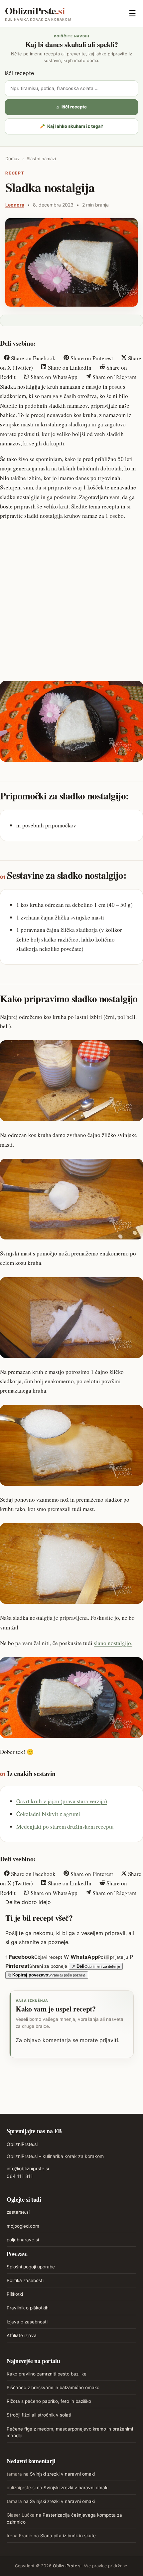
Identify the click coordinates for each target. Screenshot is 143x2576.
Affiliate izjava (22, 2335)
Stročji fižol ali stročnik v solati (39, 2415)
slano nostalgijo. (113, 1643)
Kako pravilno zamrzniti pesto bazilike (47, 2374)
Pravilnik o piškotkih (28, 2308)
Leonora (15, 205)
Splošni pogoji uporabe (31, 2267)
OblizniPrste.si (22, 2144)
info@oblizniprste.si (28, 2168)
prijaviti (109, 2040)
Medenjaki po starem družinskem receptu (65, 1826)
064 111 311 (20, 2176)
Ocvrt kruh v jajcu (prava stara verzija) (62, 1801)
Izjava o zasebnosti (27, 2322)
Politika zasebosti (25, 2280)
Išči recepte (19, 73)
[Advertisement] (71, 600)
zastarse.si (18, 2212)
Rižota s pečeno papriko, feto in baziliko (49, 2401)
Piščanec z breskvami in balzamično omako (53, 2387)
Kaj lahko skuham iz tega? (71, 126)
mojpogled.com (23, 2226)
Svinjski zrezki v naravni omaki (62, 2474)
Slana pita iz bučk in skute (68, 2536)
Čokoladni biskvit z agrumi (48, 1814)
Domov (12, 158)
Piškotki (15, 2294)
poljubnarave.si (23, 2240)
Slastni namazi (41, 158)
